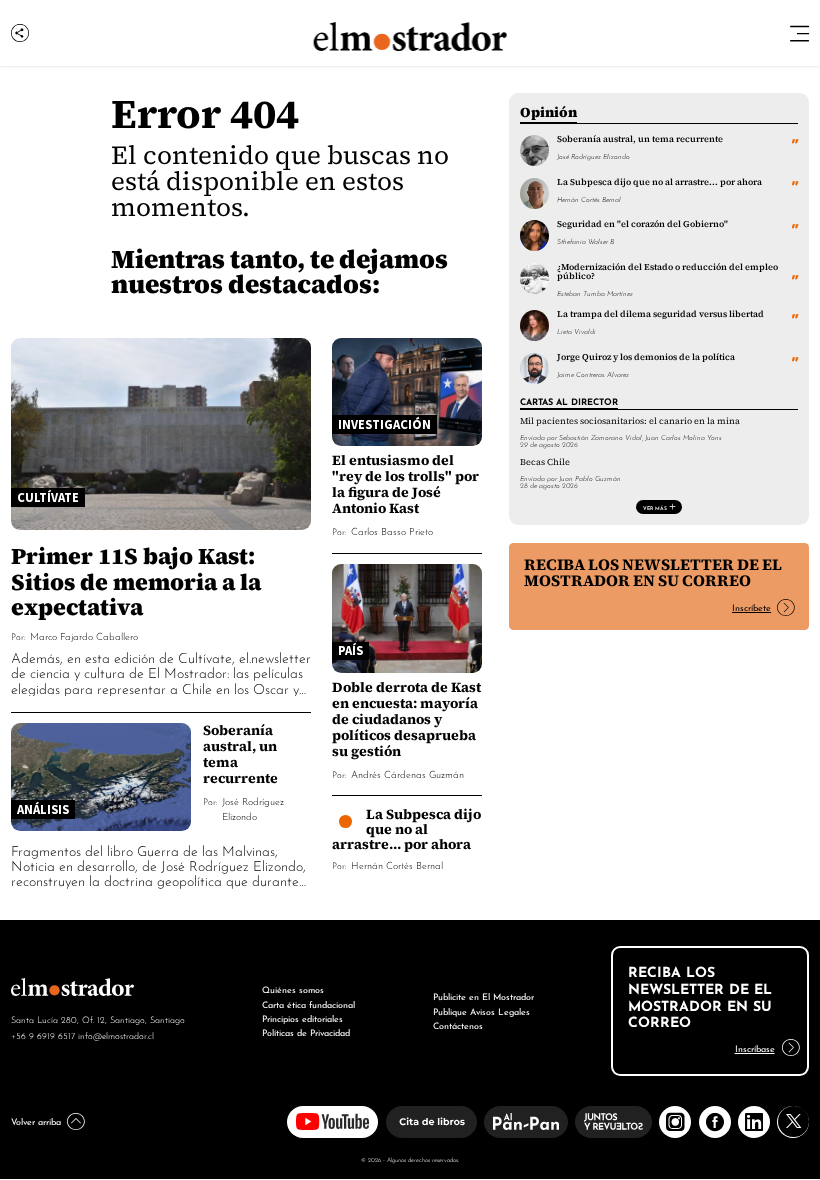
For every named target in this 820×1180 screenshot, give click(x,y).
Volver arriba (36, 1120)
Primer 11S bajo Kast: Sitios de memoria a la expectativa (136, 580)
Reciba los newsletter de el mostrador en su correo (653, 572)
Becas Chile (545, 462)
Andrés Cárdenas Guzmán (407, 773)
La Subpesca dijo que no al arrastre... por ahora (407, 829)
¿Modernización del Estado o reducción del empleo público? (667, 271)
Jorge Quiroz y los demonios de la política (646, 357)
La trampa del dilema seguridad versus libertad (660, 314)
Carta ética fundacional (308, 1003)
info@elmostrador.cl (116, 1035)
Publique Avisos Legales (481, 1010)
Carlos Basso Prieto (392, 530)
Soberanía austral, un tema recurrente (240, 754)
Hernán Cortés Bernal (397, 864)
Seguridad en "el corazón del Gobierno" (642, 224)
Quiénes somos (293, 988)
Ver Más (655, 507)
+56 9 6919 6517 (43, 1035)
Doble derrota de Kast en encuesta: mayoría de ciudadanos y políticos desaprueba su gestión (406, 719)
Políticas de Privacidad (306, 1031)
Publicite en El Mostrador (483, 995)
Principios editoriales (302, 1017)
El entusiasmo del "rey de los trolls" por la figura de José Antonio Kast (405, 484)
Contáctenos (458, 1024)
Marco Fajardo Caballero (84, 635)
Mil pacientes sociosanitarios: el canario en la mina (630, 421)
